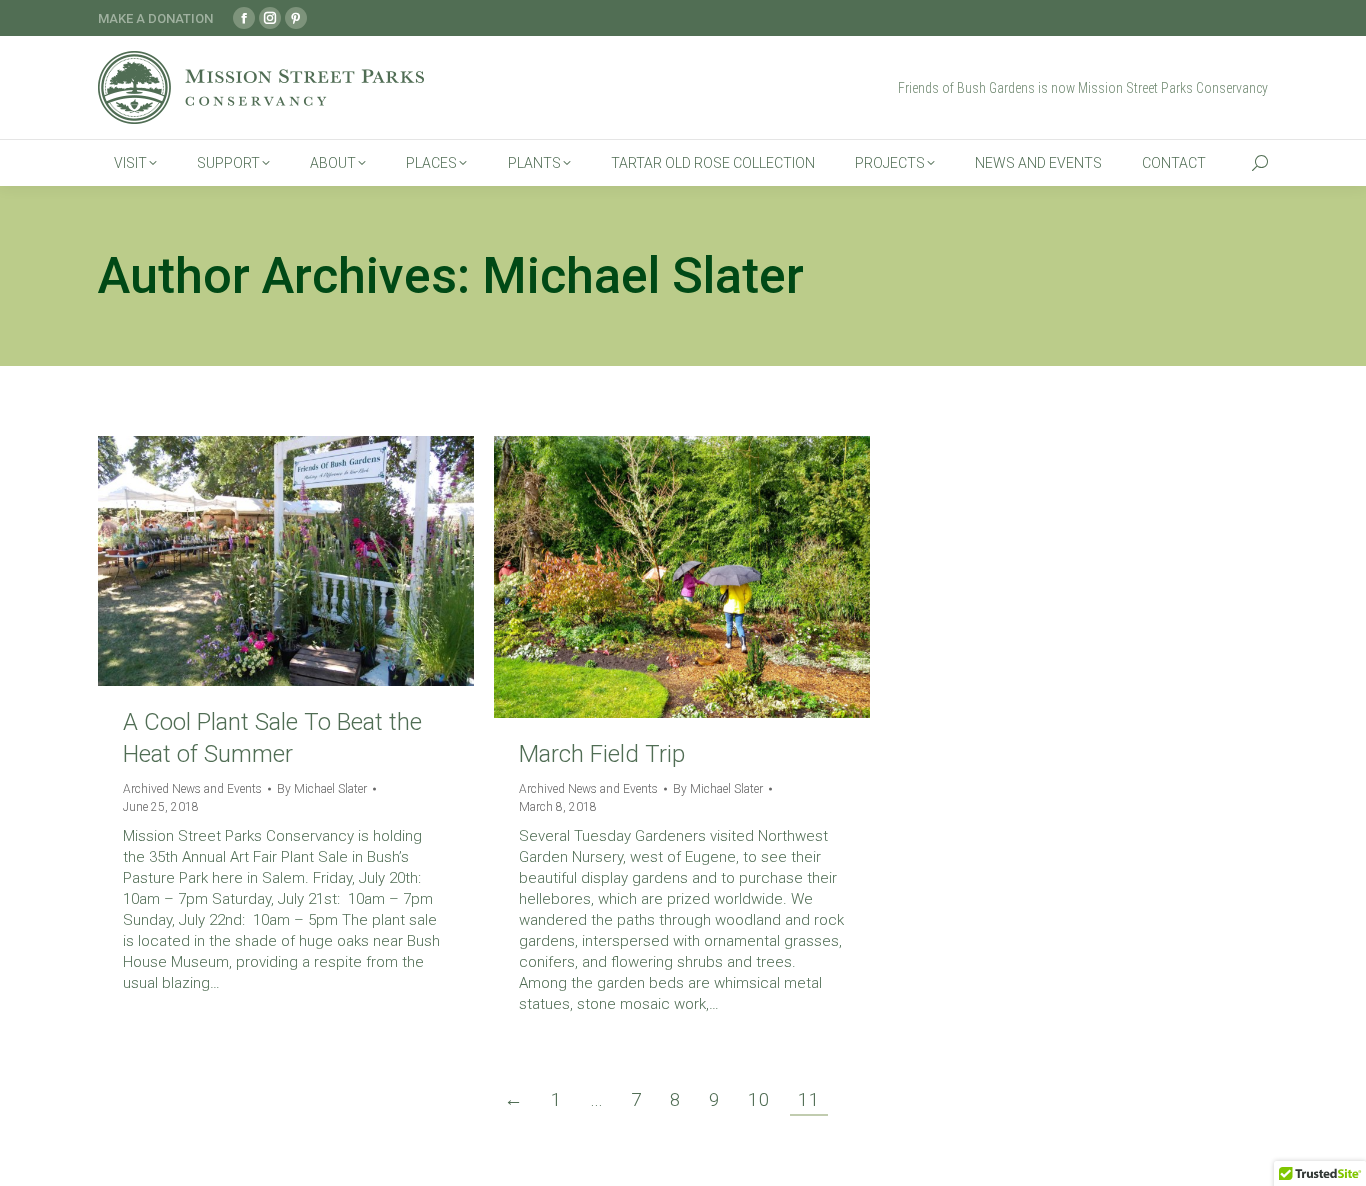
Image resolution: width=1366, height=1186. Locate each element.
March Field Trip (602, 754)
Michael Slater (643, 276)
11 (809, 1099)
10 (759, 1099)
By (322, 789)
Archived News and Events (192, 789)
